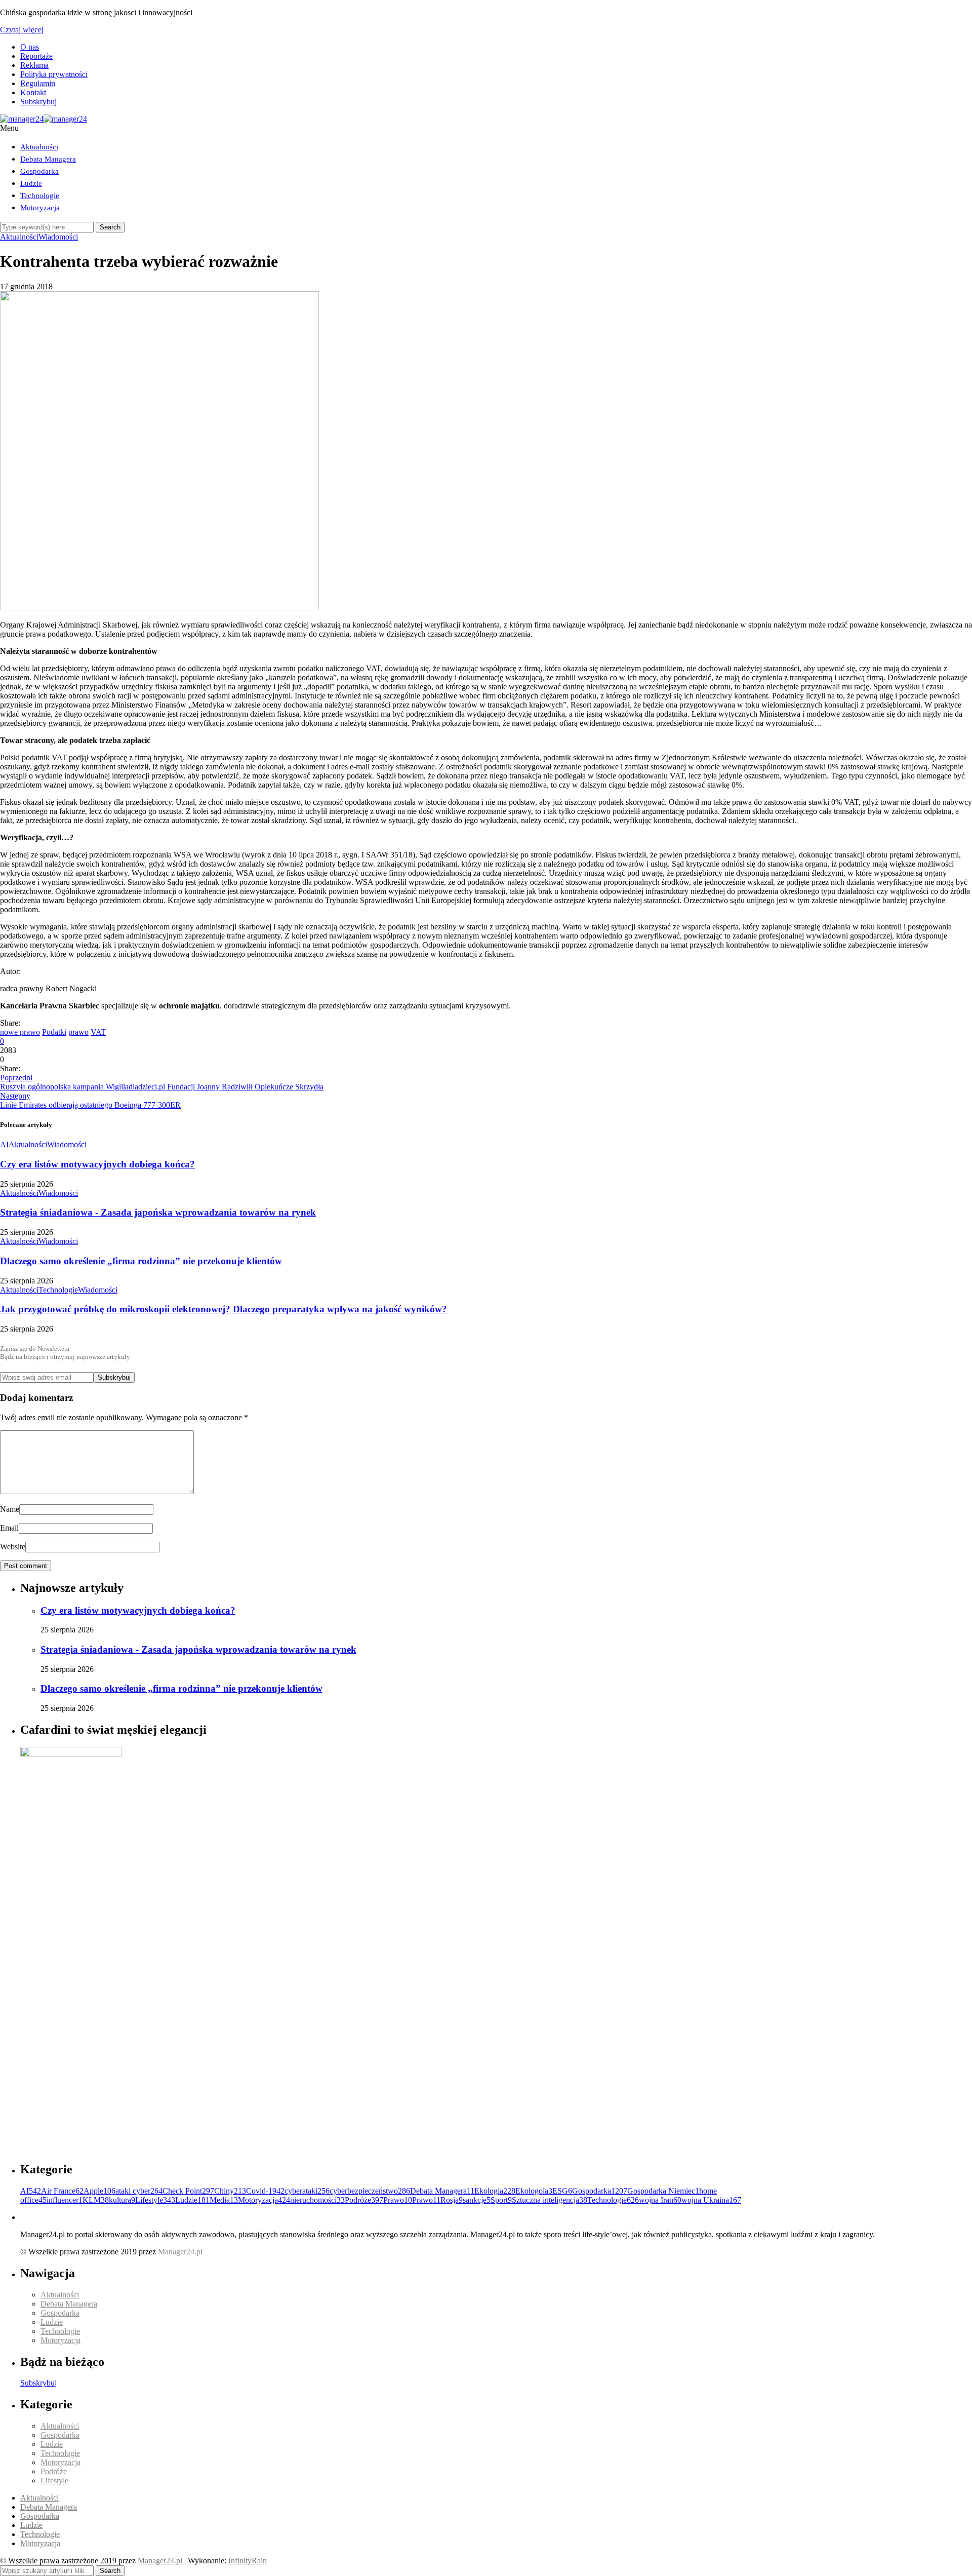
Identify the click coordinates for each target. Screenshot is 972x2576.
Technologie (40, 196)
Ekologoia (534, 2191)
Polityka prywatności (54, 74)
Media (224, 2200)
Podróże (364, 2200)
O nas (30, 47)
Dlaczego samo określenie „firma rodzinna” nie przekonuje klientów (141, 1261)
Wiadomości (58, 237)
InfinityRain (248, 2561)
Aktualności (39, 147)
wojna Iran (660, 2200)
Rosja (452, 2200)
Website (13, 1547)
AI (4, 1144)
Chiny (230, 2191)
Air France (62, 2191)
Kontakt (33, 92)
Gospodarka (39, 171)
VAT (98, 1032)
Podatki (54, 1032)
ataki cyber (139, 2191)
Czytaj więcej (22, 30)
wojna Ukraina (711, 2200)
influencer (65, 2200)
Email (9, 1528)
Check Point (188, 2191)
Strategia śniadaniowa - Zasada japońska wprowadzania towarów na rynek (158, 1212)
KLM (96, 2200)
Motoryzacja (40, 208)
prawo (78, 1032)
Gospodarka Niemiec (663, 2191)
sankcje (477, 2200)
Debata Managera (48, 159)
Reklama (34, 65)
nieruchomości (317, 2200)
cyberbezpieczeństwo (370, 2191)
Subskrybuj (38, 102)
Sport (501, 2200)
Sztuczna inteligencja (550, 2200)
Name (10, 1509)
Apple (99, 2191)
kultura (122, 2200)
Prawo (398, 2200)
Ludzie (31, 183)
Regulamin (38, 83)
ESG (562, 2191)
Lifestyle (155, 2200)
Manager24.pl (161, 2561)
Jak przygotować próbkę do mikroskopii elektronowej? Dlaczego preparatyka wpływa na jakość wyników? (224, 1309)
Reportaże (36, 56)
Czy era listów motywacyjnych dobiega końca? (97, 1164)
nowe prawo (20, 1032)
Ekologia (495, 2191)
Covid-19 (265, 2191)
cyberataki (307, 2191)
